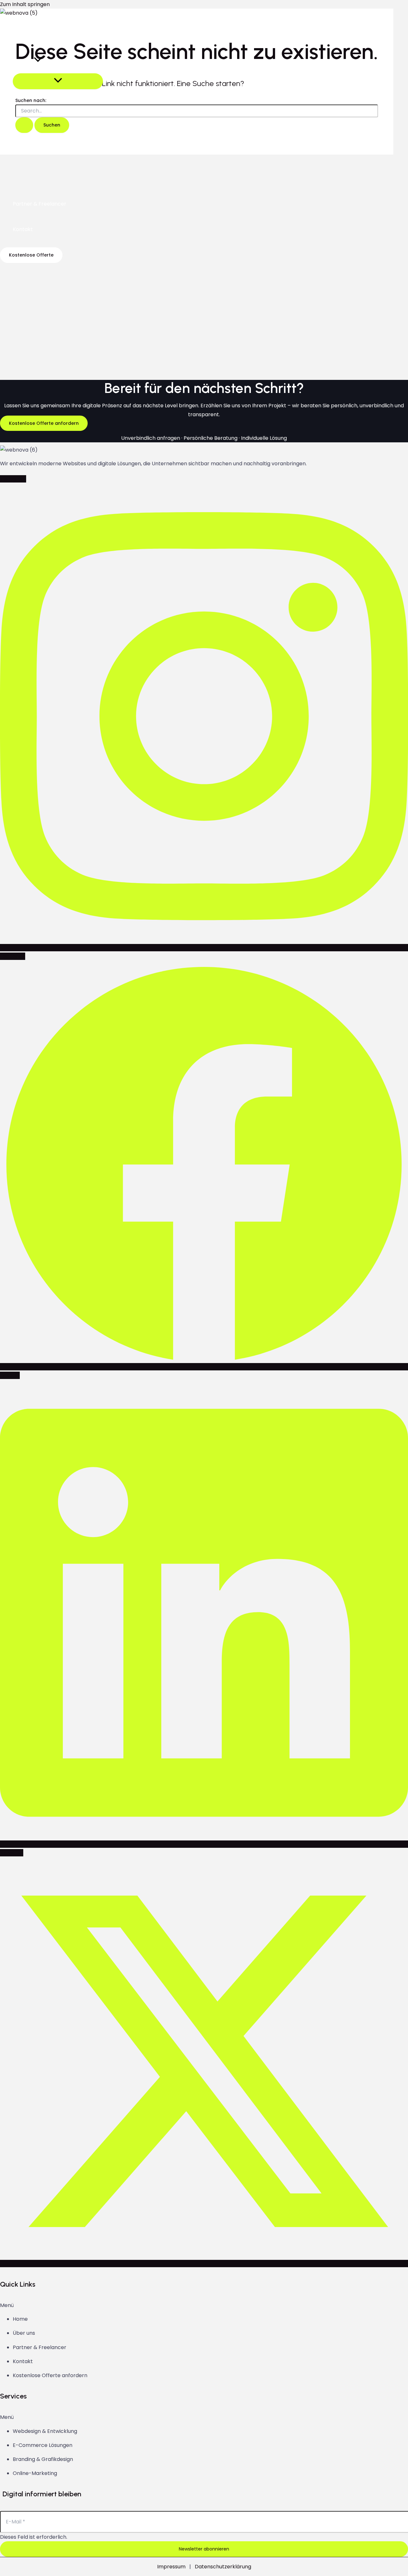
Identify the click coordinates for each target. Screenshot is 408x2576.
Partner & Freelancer (40, 204)
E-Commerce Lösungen (43, 2445)
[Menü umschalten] (58, 81)
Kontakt (23, 229)
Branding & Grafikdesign (43, 2459)
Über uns (24, 35)
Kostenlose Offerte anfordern (50, 2375)
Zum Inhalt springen (25, 4)
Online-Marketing (35, 2473)
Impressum (171, 2567)
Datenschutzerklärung (223, 2567)
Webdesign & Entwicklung (45, 2431)
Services (23, 60)
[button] (38, 61)
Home (20, 2319)
